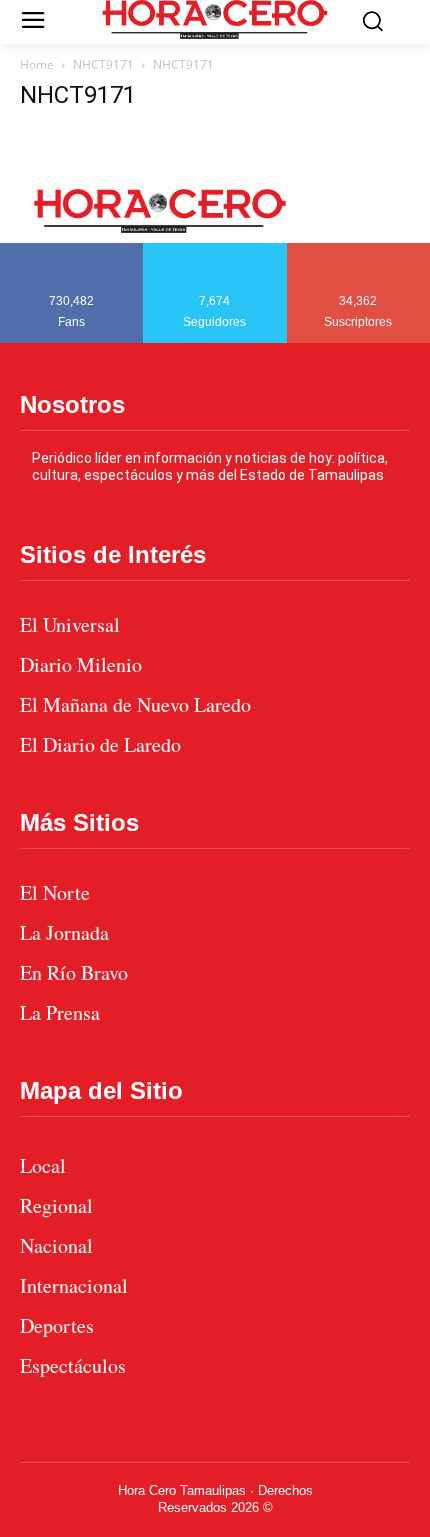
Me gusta (72, 250)
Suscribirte (359, 250)
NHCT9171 (103, 64)
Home (37, 64)
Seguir (215, 250)
